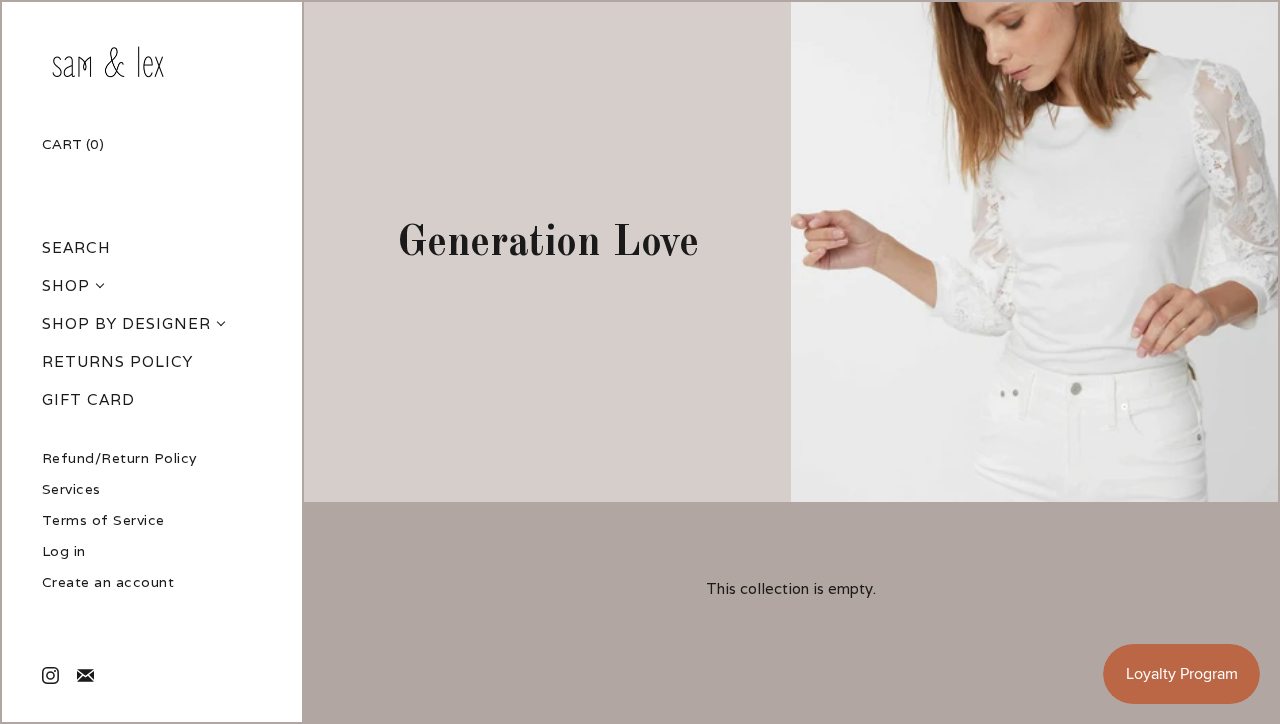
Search (76, 247)
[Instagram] (49, 674)
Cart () (73, 144)
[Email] (84, 674)
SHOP (66, 285)
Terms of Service (103, 520)
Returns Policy (117, 361)
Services (71, 489)
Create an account (108, 582)
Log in (64, 551)
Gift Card (88, 399)
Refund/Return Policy (119, 458)
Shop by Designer (126, 323)
